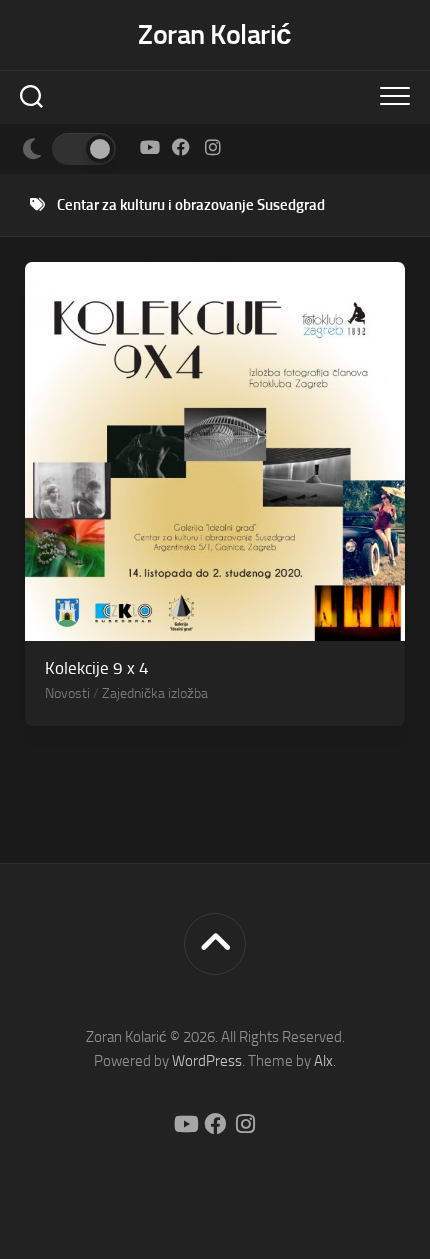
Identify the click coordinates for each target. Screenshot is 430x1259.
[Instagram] (213, 147)
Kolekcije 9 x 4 (97, 668)
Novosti (67, 693)
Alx (323, 1061)
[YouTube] (149, 147)
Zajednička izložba (155, 693)
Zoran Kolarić (215, 34)
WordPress (207, 1061)
